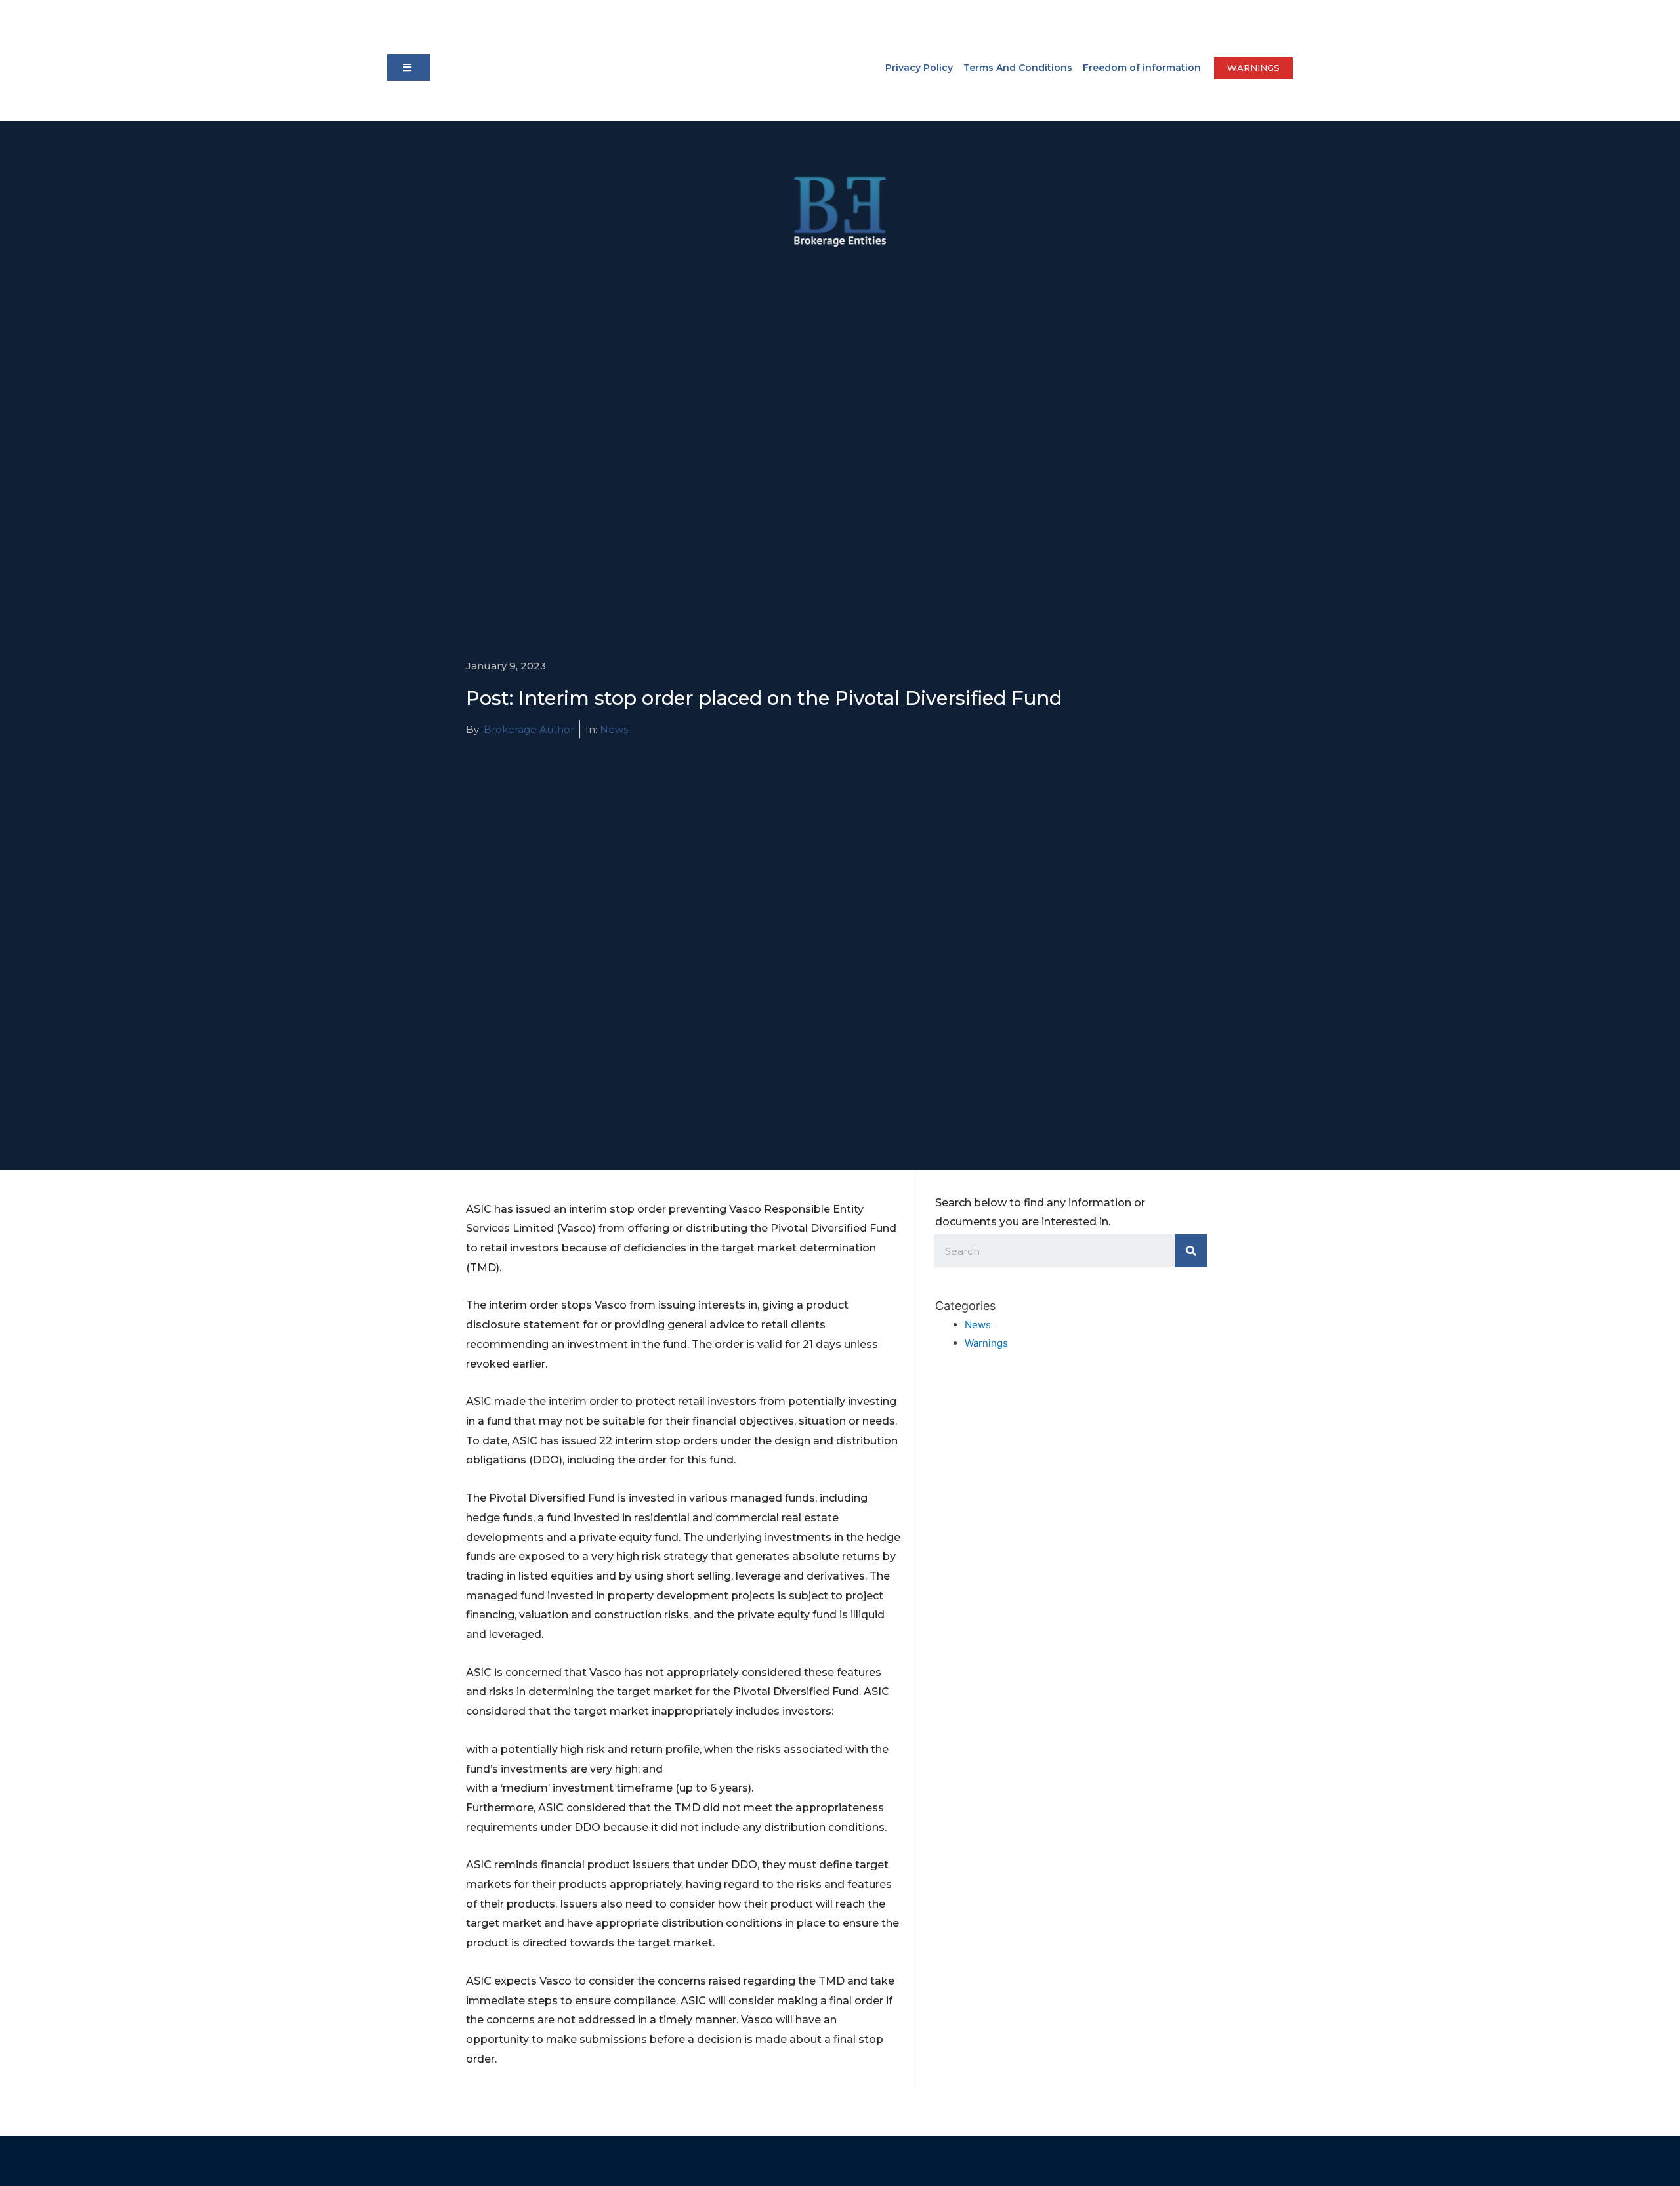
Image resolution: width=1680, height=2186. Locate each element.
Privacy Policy (919, 68)
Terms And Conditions (1018, 68)
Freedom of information (1142, 68)
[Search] (1191, 1251)
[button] (409, 68)
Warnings (986, 1343)
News (614, 729)
